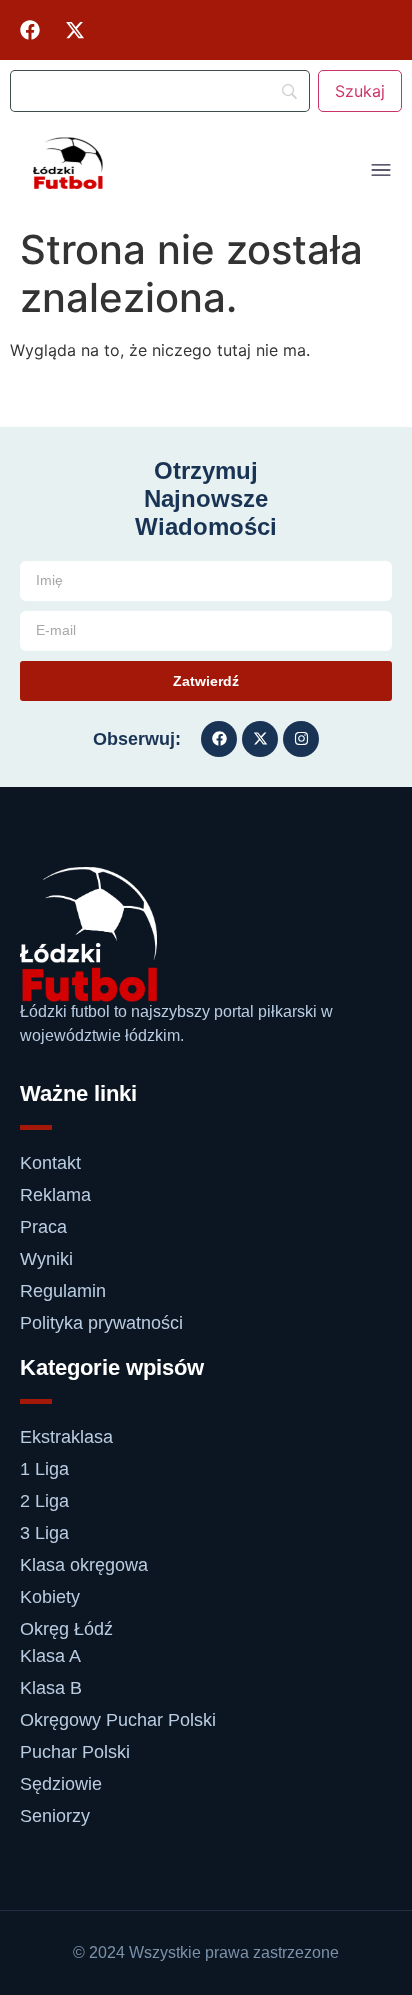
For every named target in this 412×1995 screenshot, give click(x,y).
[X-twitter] (75, 30)
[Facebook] (30, 30)
